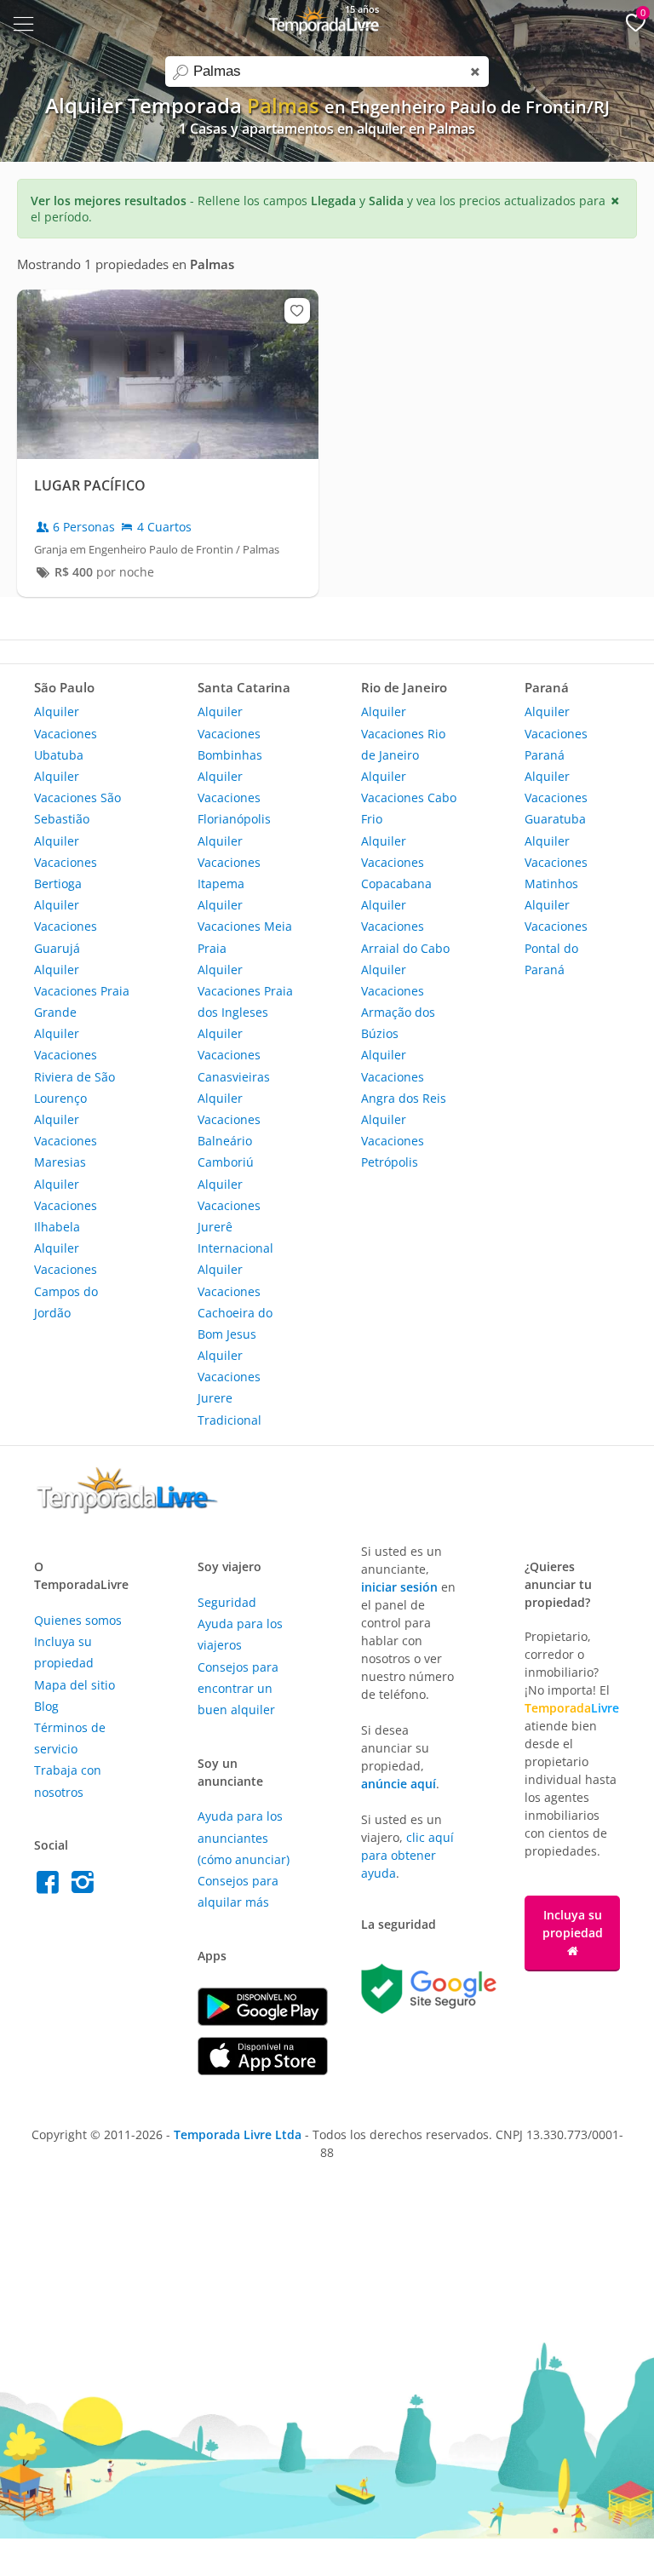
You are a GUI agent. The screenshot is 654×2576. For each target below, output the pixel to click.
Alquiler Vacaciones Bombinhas (230, 733)
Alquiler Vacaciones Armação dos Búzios (398, 1002)
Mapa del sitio (75, 1685)
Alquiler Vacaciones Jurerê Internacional (235, 1216)
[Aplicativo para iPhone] (263, 2071)
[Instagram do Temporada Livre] (85, 1887)
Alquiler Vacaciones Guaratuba (556, 797)
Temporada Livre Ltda (238, 2134)
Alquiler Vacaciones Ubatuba (66, 733)
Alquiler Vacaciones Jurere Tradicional (229, 1388)
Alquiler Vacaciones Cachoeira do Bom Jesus (235, 1302)
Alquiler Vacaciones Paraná (556, 733)
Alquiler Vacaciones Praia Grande (82, 991)
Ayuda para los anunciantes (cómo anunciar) (244, 1837)
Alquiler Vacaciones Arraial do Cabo (405, 926)
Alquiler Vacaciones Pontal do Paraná (556, 937)
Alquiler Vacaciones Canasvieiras (234, 1055)
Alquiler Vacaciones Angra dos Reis (404, 1076)
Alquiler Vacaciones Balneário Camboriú (229, 1130)
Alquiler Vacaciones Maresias (66, 1141)
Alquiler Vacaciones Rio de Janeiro (403, 733)
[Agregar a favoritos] (297, 311)
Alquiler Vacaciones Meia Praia (245, 926)
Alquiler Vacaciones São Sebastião (77, 797)
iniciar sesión (399, 1587)
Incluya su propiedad (573, 1924)
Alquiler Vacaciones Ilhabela (66, 1205)
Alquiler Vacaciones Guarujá (66, 926)
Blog (46, 1706)
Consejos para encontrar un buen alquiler (238, 1688)
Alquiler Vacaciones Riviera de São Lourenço (75, 1066)
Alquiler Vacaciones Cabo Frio (409, 797)
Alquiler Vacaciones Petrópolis (393, 1141)
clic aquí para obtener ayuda (407, 1855)
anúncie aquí (399, 1784)
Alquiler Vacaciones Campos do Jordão (66, 1280)
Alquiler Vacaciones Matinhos (556, 862)
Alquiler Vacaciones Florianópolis (234, 797)
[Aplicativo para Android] (263, 2021)
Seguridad (227, 1602)
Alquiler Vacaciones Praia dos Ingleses (245, 991)
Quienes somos (78, 1620)
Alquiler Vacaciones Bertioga (66, 862)
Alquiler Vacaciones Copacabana (396, 862)
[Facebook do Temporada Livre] (52, 1887)
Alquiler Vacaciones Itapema (229, 862)
